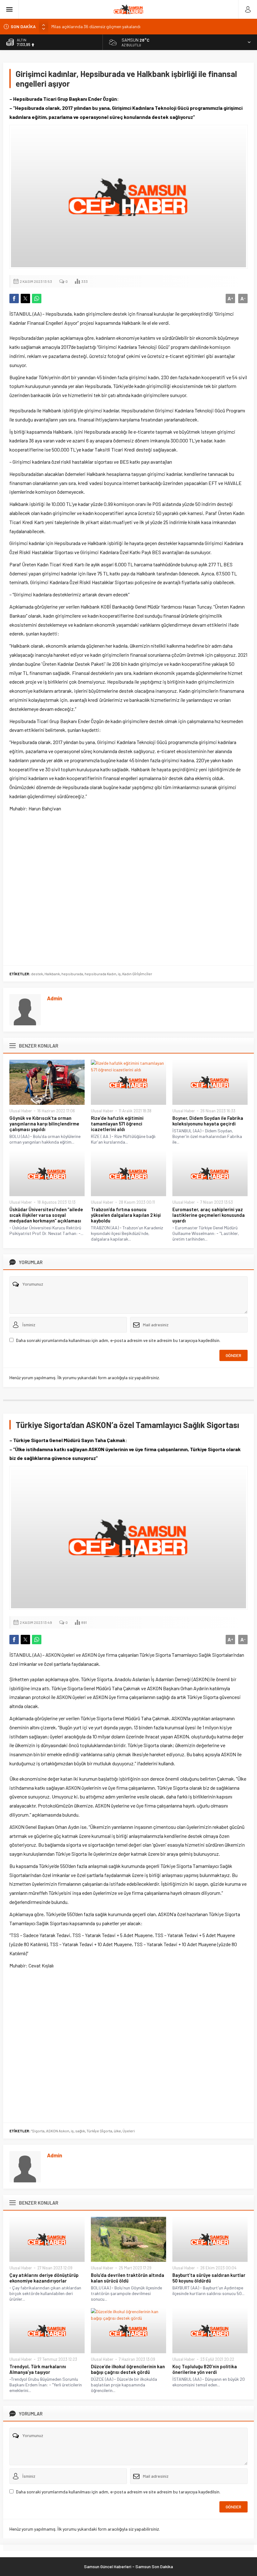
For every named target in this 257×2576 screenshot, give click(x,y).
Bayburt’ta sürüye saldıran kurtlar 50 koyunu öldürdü (209, 2278)
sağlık (80, 2131)
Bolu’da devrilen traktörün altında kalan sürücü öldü (128, 2278)
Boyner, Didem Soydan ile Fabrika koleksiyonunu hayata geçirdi (208, 1121)
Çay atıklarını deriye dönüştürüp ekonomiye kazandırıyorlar (44, 2278)
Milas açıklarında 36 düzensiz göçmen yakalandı (96, 26)
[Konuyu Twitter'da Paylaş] (25, 298)
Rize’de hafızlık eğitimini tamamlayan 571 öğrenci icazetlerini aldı (117, 1124)
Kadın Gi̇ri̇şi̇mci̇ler (137, 974)
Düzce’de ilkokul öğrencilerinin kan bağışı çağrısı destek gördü (128, 2369)
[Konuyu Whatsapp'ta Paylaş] (37, 298)
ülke (117, 2131)
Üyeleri (129, 2131)
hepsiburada (72, 974)
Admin (55, 998)
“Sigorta (38, 2131)
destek (37, 974)
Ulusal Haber (21, 1111)
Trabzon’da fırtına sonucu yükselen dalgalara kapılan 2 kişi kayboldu (126, 1215)
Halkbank (52, 974)
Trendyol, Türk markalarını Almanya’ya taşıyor (38, 2369)
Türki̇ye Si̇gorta (99, 2131)
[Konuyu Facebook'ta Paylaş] (14, 298)
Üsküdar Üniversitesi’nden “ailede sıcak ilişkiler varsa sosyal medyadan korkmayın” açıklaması (46, 1215)
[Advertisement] (128, 888)
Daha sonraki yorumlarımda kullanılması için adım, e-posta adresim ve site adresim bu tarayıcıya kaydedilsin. (118, 1340)
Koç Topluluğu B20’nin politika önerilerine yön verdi (205, 2369)
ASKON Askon (58, 2131)
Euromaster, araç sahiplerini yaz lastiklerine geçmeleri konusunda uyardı (209, 1215)
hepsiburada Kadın (100, 974)
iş (119, 974)
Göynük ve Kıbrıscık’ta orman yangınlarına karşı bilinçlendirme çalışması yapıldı (44, 1124)
